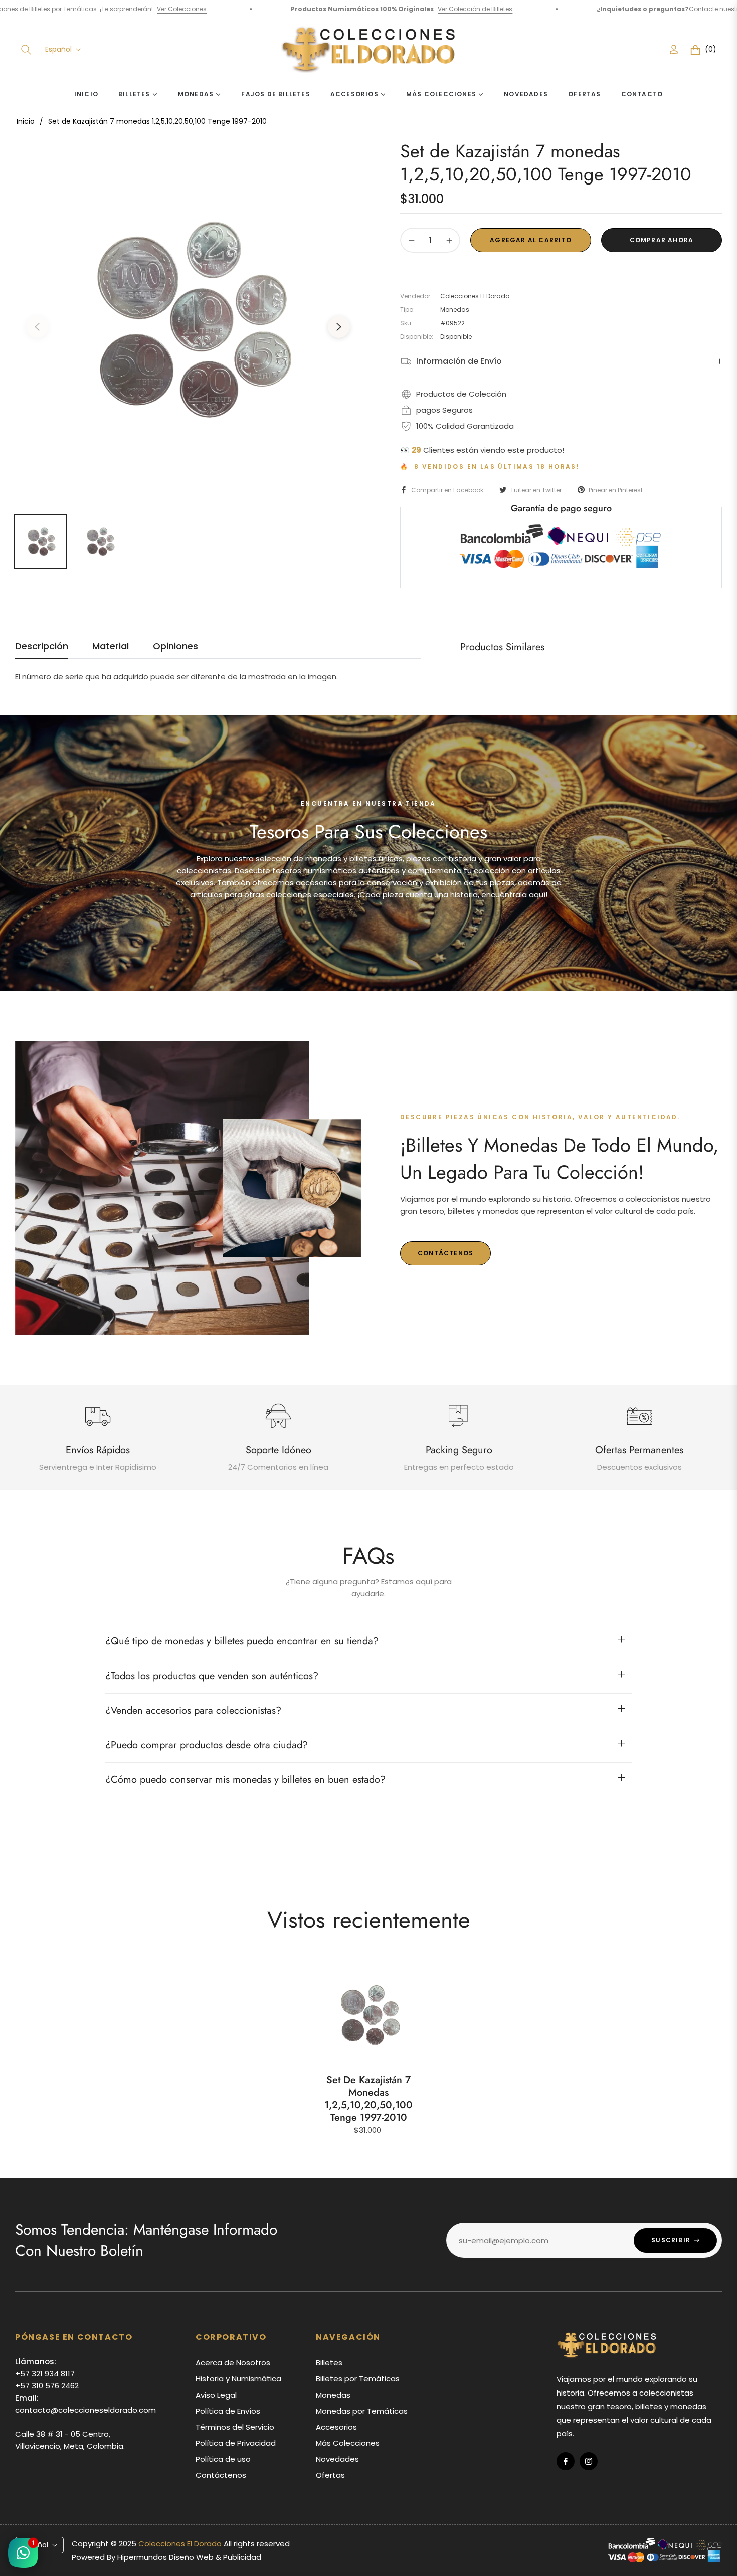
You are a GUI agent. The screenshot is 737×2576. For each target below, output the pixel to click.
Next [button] (339, 327)
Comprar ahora (662, 240)
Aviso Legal (216, 2395)
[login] (674, 49)
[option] (188, 321)
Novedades (337, 2459)
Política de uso (223, 2459)
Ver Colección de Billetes (314, 9)
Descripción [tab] (42, 646)
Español (58, 49)
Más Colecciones (348, 2443)
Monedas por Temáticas (362, 2411)
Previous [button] (37, 327)
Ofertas (330, 2475)
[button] (26, 50)
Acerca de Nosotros (233, 2363)
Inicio (26, 121)
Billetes (329, 2363)
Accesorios (336, 2427)
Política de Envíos (228, 2411)
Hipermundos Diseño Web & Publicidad (189, 2557)
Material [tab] (111, 646)
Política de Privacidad (236, 2443)
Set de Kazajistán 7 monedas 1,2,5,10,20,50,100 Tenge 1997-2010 (368, 2099)
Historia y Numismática (238, 2379)
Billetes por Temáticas (358, 2379)
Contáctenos (695, 9)
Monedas (333, 2395)
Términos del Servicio (235, 2427)
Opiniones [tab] (175, 646)
